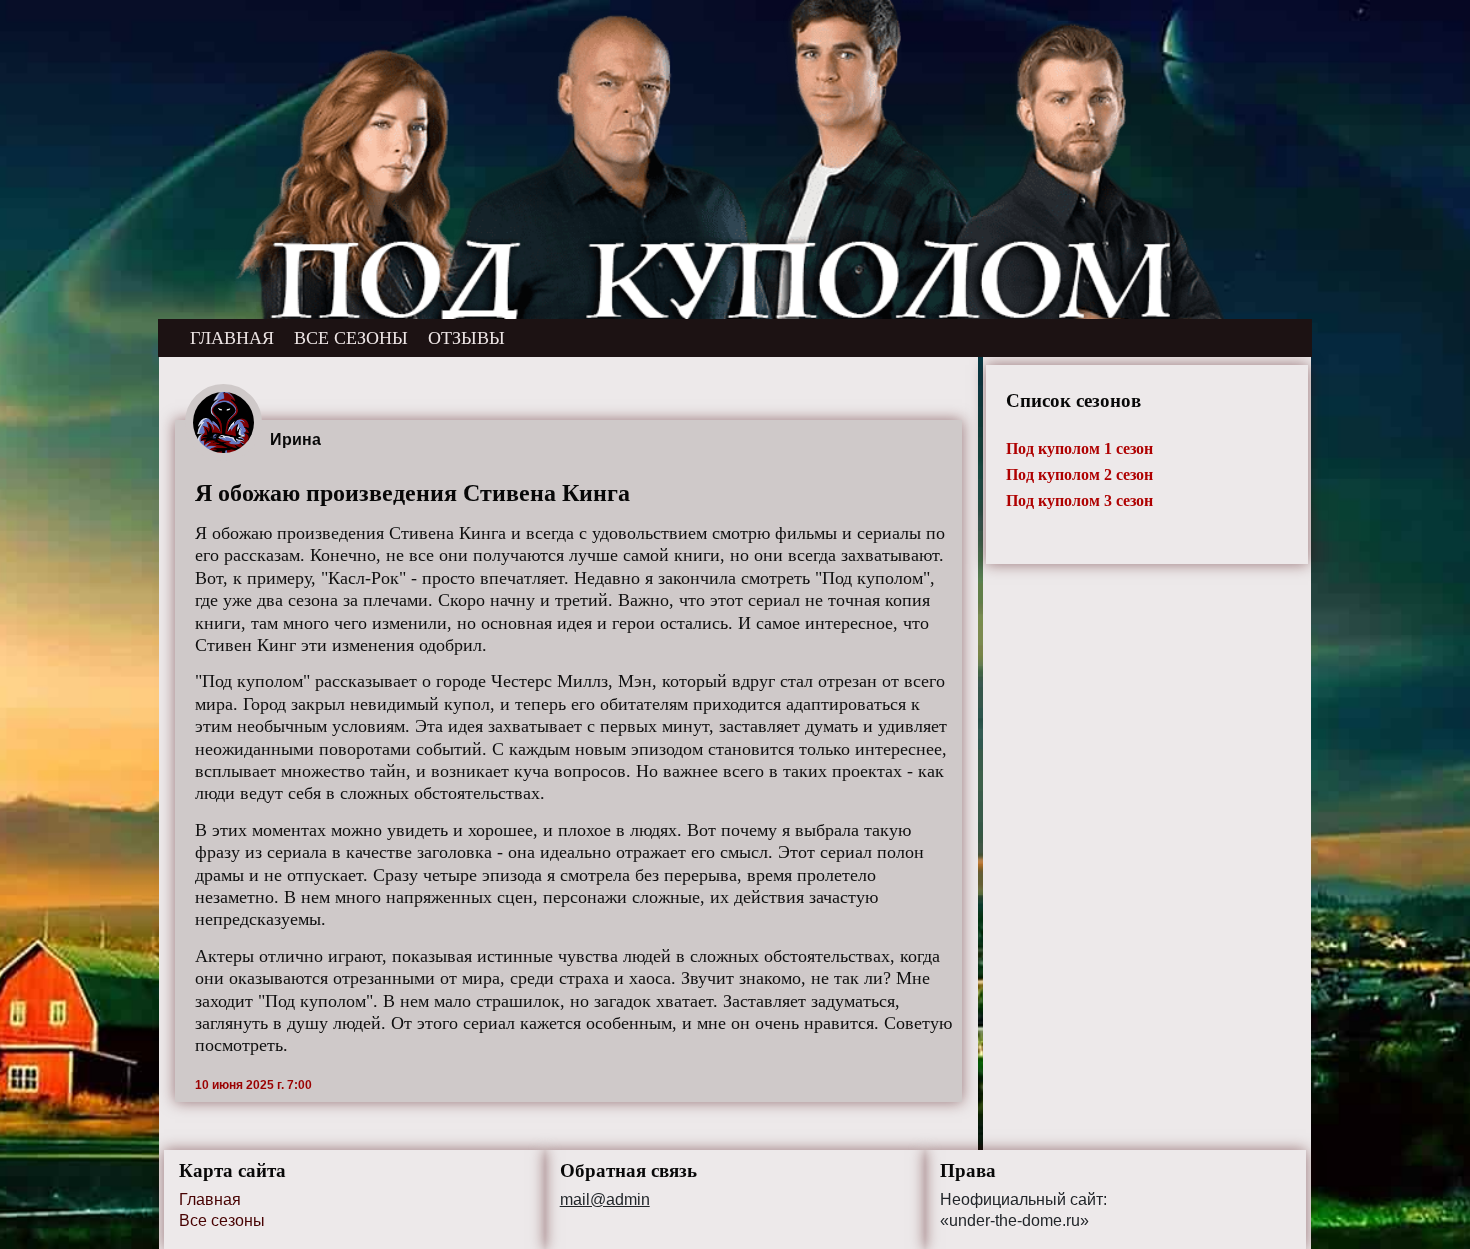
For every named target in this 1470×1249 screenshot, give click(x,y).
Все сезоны (222, 1220)
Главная (210, 1199)
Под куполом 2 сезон (1079, 474)
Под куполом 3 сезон (1079, 500)
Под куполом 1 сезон (1079, 448)
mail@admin (605, 1200)
